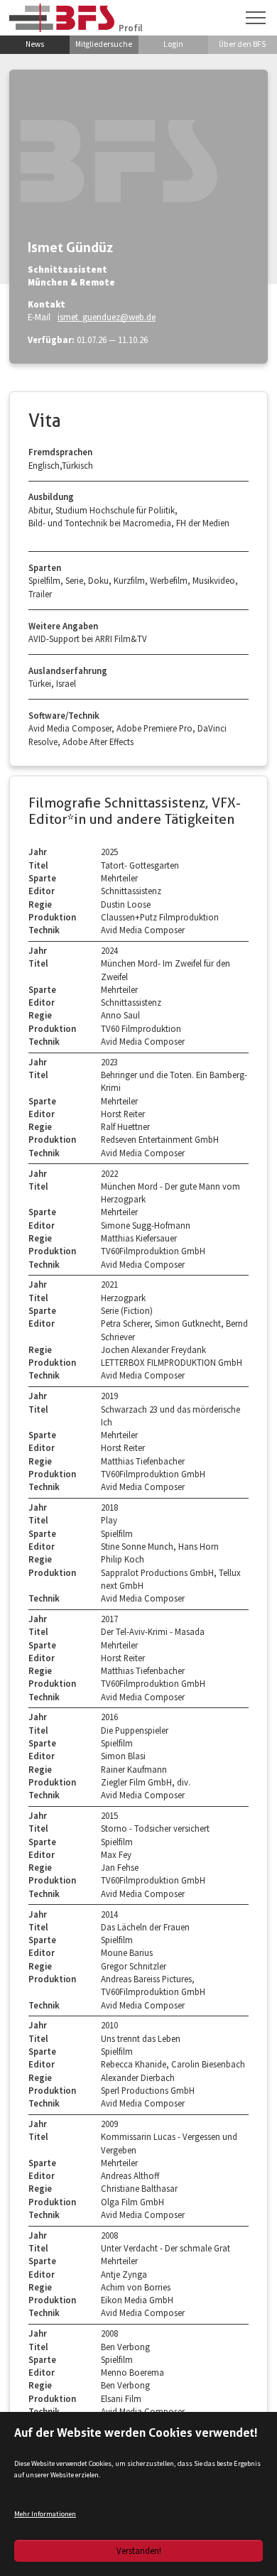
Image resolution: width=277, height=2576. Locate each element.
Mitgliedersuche (104, 44)
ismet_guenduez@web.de (107, 317)
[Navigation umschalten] (256, 18)
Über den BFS (242, 44)
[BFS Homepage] (62, 17)
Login (173, 44)
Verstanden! (139, 2550)
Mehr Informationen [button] (45, 2514)
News (35, 44)
